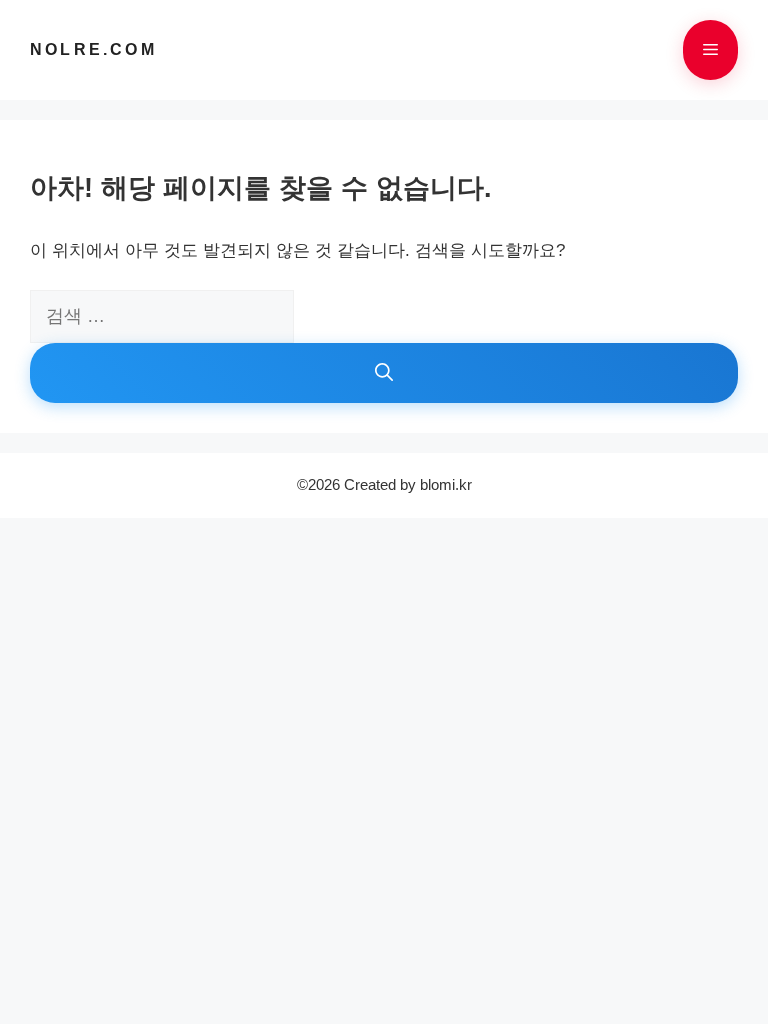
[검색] (384, 373)
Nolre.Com (93, 49)
